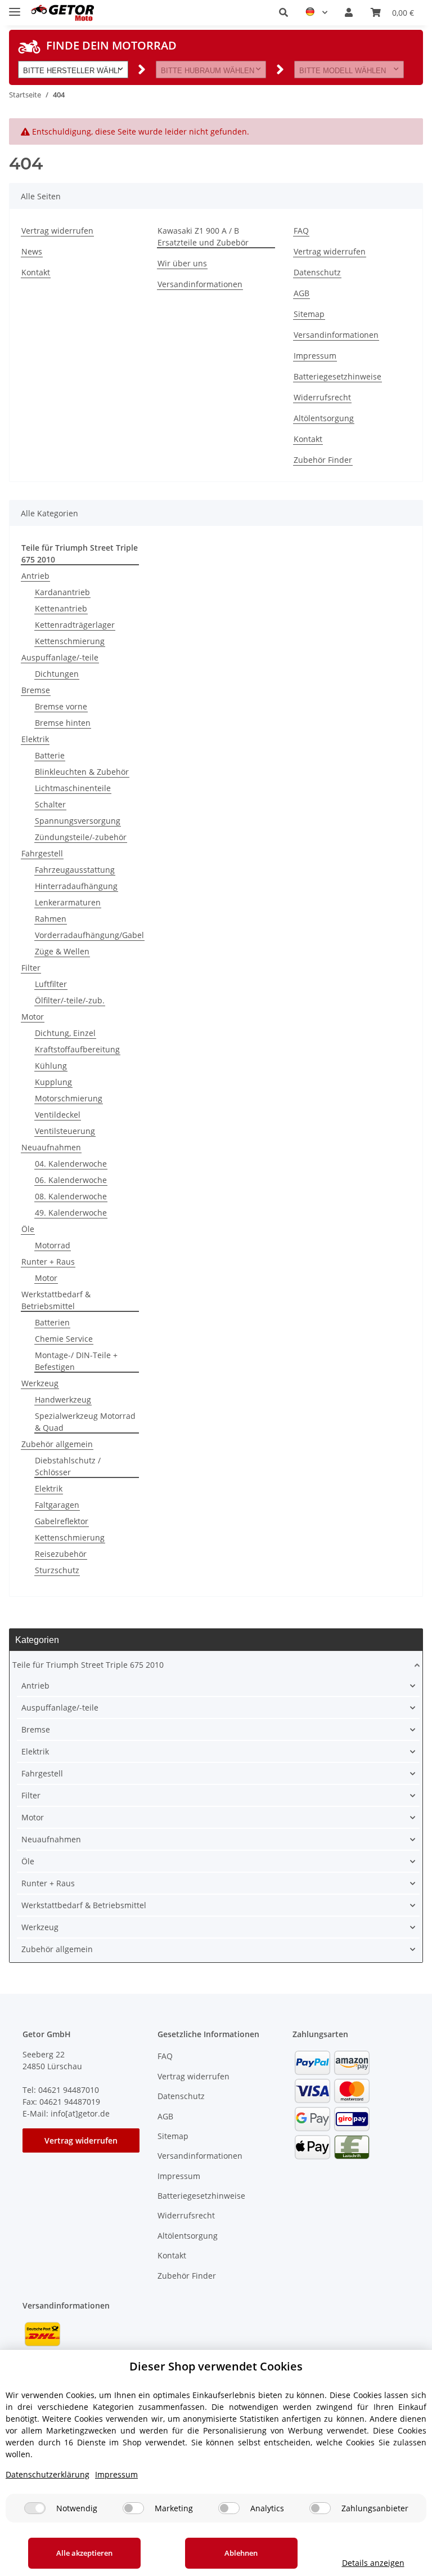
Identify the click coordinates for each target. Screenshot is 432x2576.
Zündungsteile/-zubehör (81, 837)
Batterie (50, 755)
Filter (31, 968)
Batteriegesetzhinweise (337, 376)
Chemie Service (64, 1339)
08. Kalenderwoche (71, 1196)
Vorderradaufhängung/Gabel (89, 935)
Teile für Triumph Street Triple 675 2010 (88, 1665)
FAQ (301, 231)
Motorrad (53, 1245)
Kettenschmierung (70, 641)
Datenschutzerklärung (48, 2474)
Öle (28, 1229)
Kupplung (53, 1082)
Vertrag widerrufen (57, 231)
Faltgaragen (57, 1505)
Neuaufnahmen (51, 1147)
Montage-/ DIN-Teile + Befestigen (76, 1361)
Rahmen (51, 919)
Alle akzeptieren (84, 2553)
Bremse (36, 690)
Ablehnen (241, 2553)
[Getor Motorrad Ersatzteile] (62, 13)
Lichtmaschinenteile (73, 788)
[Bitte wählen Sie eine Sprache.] (316, 12)
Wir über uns (182, 263)
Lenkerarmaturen (68, 902)
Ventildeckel (58, 1115)
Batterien (52, 1322)
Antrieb (35, 576)
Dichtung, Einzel (65, 1033)
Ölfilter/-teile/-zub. (70, 1000)
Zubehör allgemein (57, 1444)
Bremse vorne (61, 706)
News (32, 251)
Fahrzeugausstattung (75, 870)
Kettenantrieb (61, 608)
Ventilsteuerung (65, 1131)
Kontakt (36, 272)
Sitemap (309, 314)
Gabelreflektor (62, 1521)
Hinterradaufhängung (76, 886)
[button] (283, 12)
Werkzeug (40, 1383)
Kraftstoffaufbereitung (77, 1049)
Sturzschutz (57, 1570)
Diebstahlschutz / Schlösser (68, 1466)
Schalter (50, 804)
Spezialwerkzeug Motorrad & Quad (85, 1422)
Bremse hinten (63, 723)
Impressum (315, 356)
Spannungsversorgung (78, 821)
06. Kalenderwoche (71, 1180)
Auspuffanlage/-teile (60, 657)
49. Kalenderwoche (71, 1213)
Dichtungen (57, 674)
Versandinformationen (200, 284)
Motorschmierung (69, 1098)
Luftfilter (51, 984)
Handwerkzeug (63, 1399)
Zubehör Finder (323, 460)
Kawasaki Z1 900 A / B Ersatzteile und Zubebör (203, 236)
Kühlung (51, 1066)
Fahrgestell (42, 853)
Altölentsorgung (324, 418)
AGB (301, 293)
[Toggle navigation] (15, 7)
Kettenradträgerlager (75, 625)
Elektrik (35, 739)
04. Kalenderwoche (71, 1164)
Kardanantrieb (62, 592)
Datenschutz (317, 272)
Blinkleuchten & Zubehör (82, 772)
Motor (33, 1017)
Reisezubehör (61, 1554)
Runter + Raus (48, 1262)
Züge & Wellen (62, 951)
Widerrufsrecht (322, 397)
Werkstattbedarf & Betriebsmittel (56, 1300)
